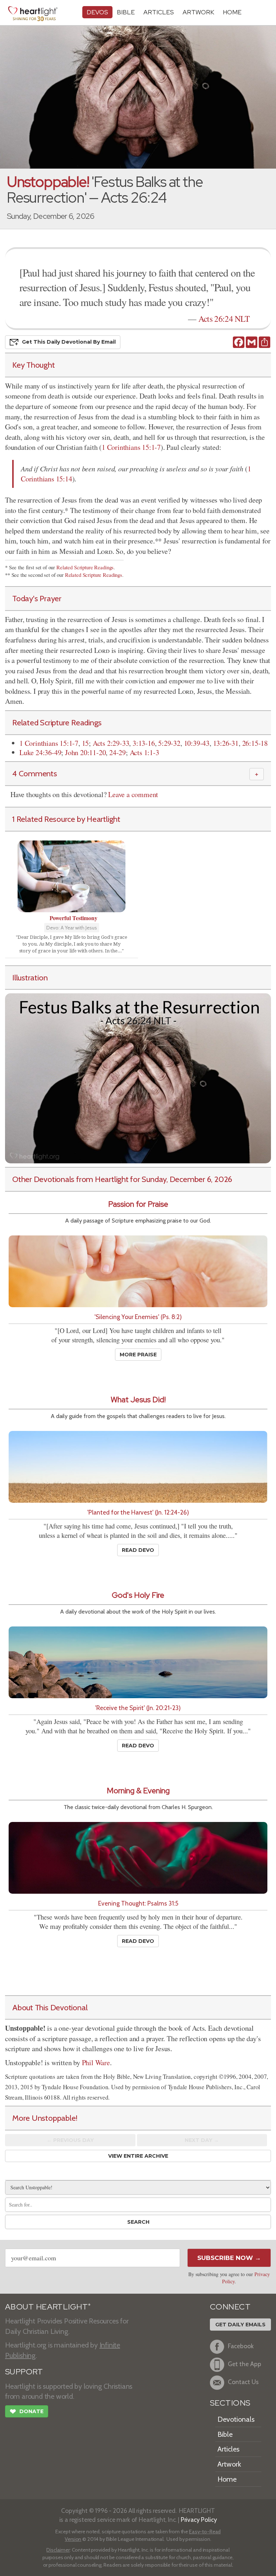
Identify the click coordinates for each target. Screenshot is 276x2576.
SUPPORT (24, 2372)
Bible (126, 12)
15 (86, 743)
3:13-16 (144, 743)
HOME (232, 12)
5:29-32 (169, 743)
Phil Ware (96, 2062)
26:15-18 (255, 743)
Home (227, 2479)
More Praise (138, 1355)
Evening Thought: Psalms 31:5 (138, 1903)
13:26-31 (226, 743)
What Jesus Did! (138, 1400)
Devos (97, 12)
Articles (159, 12)
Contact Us (243, 2382)
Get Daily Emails (240, 2325)
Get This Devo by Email (69, 342)
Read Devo (138, 1550)
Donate (27, 2412)
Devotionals (236, 2419)
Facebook (241, 2346)
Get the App (245, 2364)
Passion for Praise (138, 1204)
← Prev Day (70, 2140)
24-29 (118, 752)
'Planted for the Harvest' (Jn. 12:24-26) (138, 1512)
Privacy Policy (199, 2520)
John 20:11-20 (85, 752)
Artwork (198, 12)
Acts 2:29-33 (111, 743)
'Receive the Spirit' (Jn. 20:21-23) (138, 1708)
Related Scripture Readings (85, 567)
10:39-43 (197, 743)
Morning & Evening (138, 1791)
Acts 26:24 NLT (224, 319)
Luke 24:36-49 (40, 752)
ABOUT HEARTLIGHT (48, 2307)
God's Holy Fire (138, 1595)
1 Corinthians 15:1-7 (131, 447)
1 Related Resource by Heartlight (66, 819)
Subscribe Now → (229, 2258)
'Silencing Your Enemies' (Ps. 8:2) (138, 1317)
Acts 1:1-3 (144, 752)
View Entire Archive (138, 2156)
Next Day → (202, 2140)
